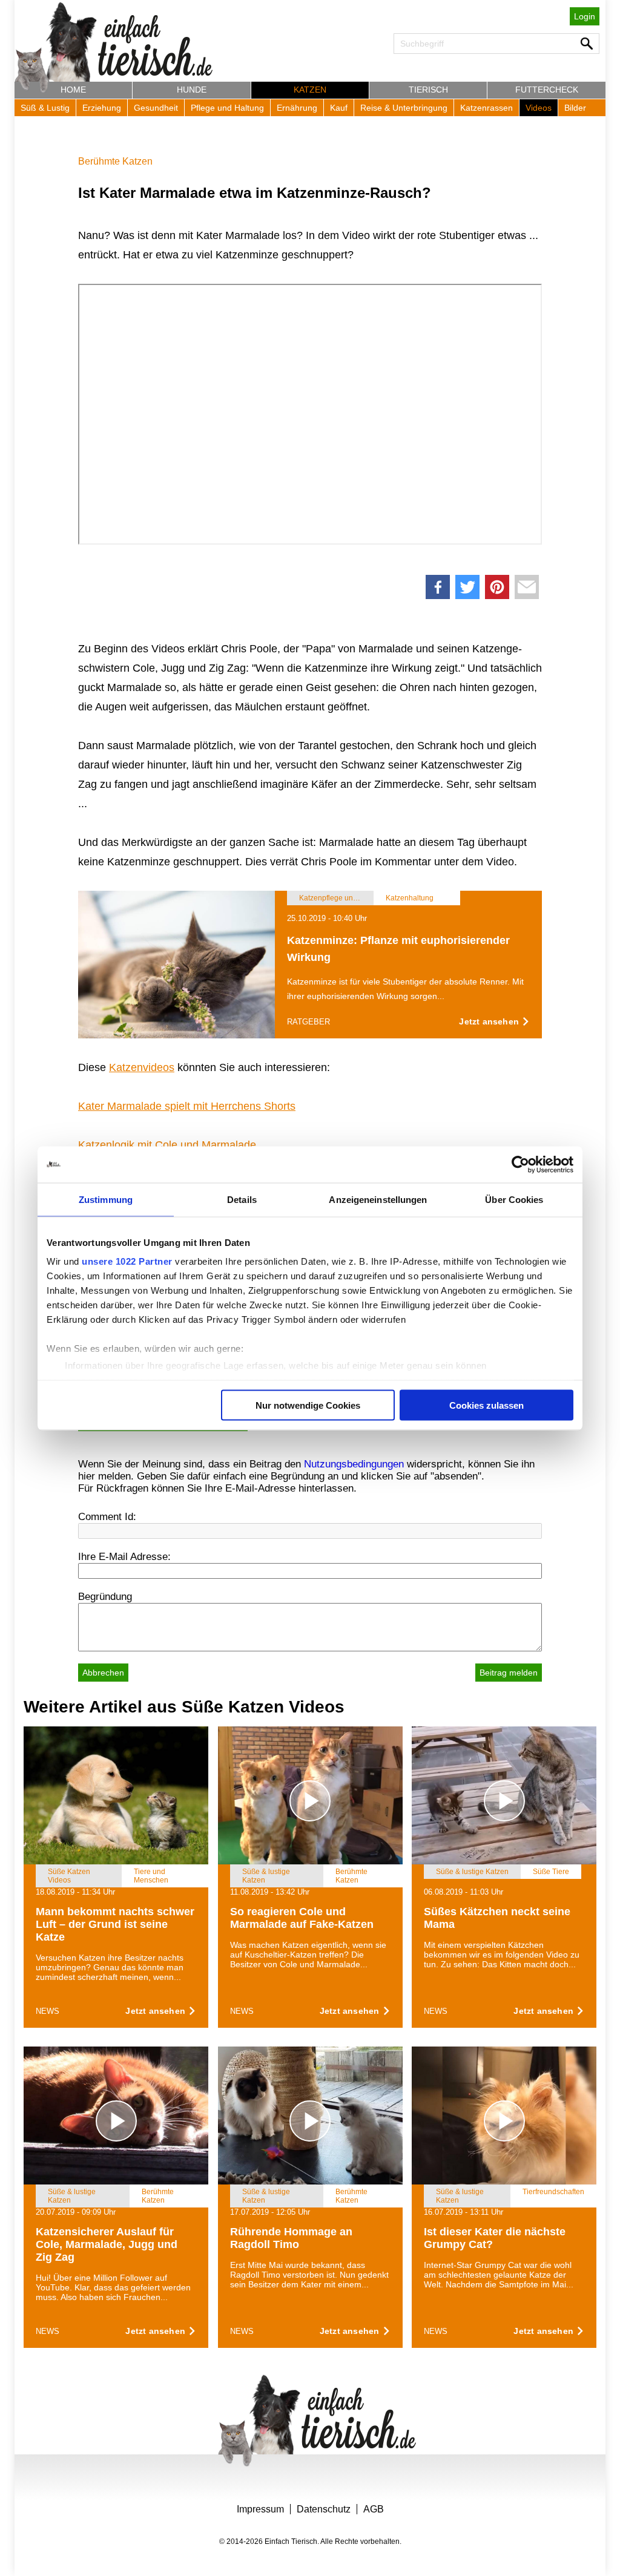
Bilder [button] (575, 108)
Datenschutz (324, 2509)
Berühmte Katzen (115, 161)
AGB (374, 2509)
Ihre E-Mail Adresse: (124, 1557)
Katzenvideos (142, 1067)
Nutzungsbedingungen (354, 1464)
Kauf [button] (339, 108)
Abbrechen (103, 1673)
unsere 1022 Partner (127, 1261)
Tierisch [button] (428, 90)
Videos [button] (539, 108)
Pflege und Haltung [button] (227, 108)
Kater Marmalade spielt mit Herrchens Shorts (187, 1106)
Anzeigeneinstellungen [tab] (378, 1199)
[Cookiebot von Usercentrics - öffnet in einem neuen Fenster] (520, 1164)
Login (585, 16)
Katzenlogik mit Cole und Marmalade (167, 1145)
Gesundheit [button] (156, 108)
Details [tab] (242, 1199)
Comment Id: (107, 1517)
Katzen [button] (310, 90)
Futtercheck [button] (547, 90)
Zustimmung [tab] (106, 1199)
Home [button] (73, 90)
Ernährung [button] (297, 108)
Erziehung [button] (102, 108)
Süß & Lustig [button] (45, 108)
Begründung (105, 1597)
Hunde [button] (192, 90)
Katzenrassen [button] (486, 108)
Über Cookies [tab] (514, 1199)
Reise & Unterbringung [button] (404, 108)
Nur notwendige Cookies (308, 1405)
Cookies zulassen (486, 1405)
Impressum (260, 2509)
